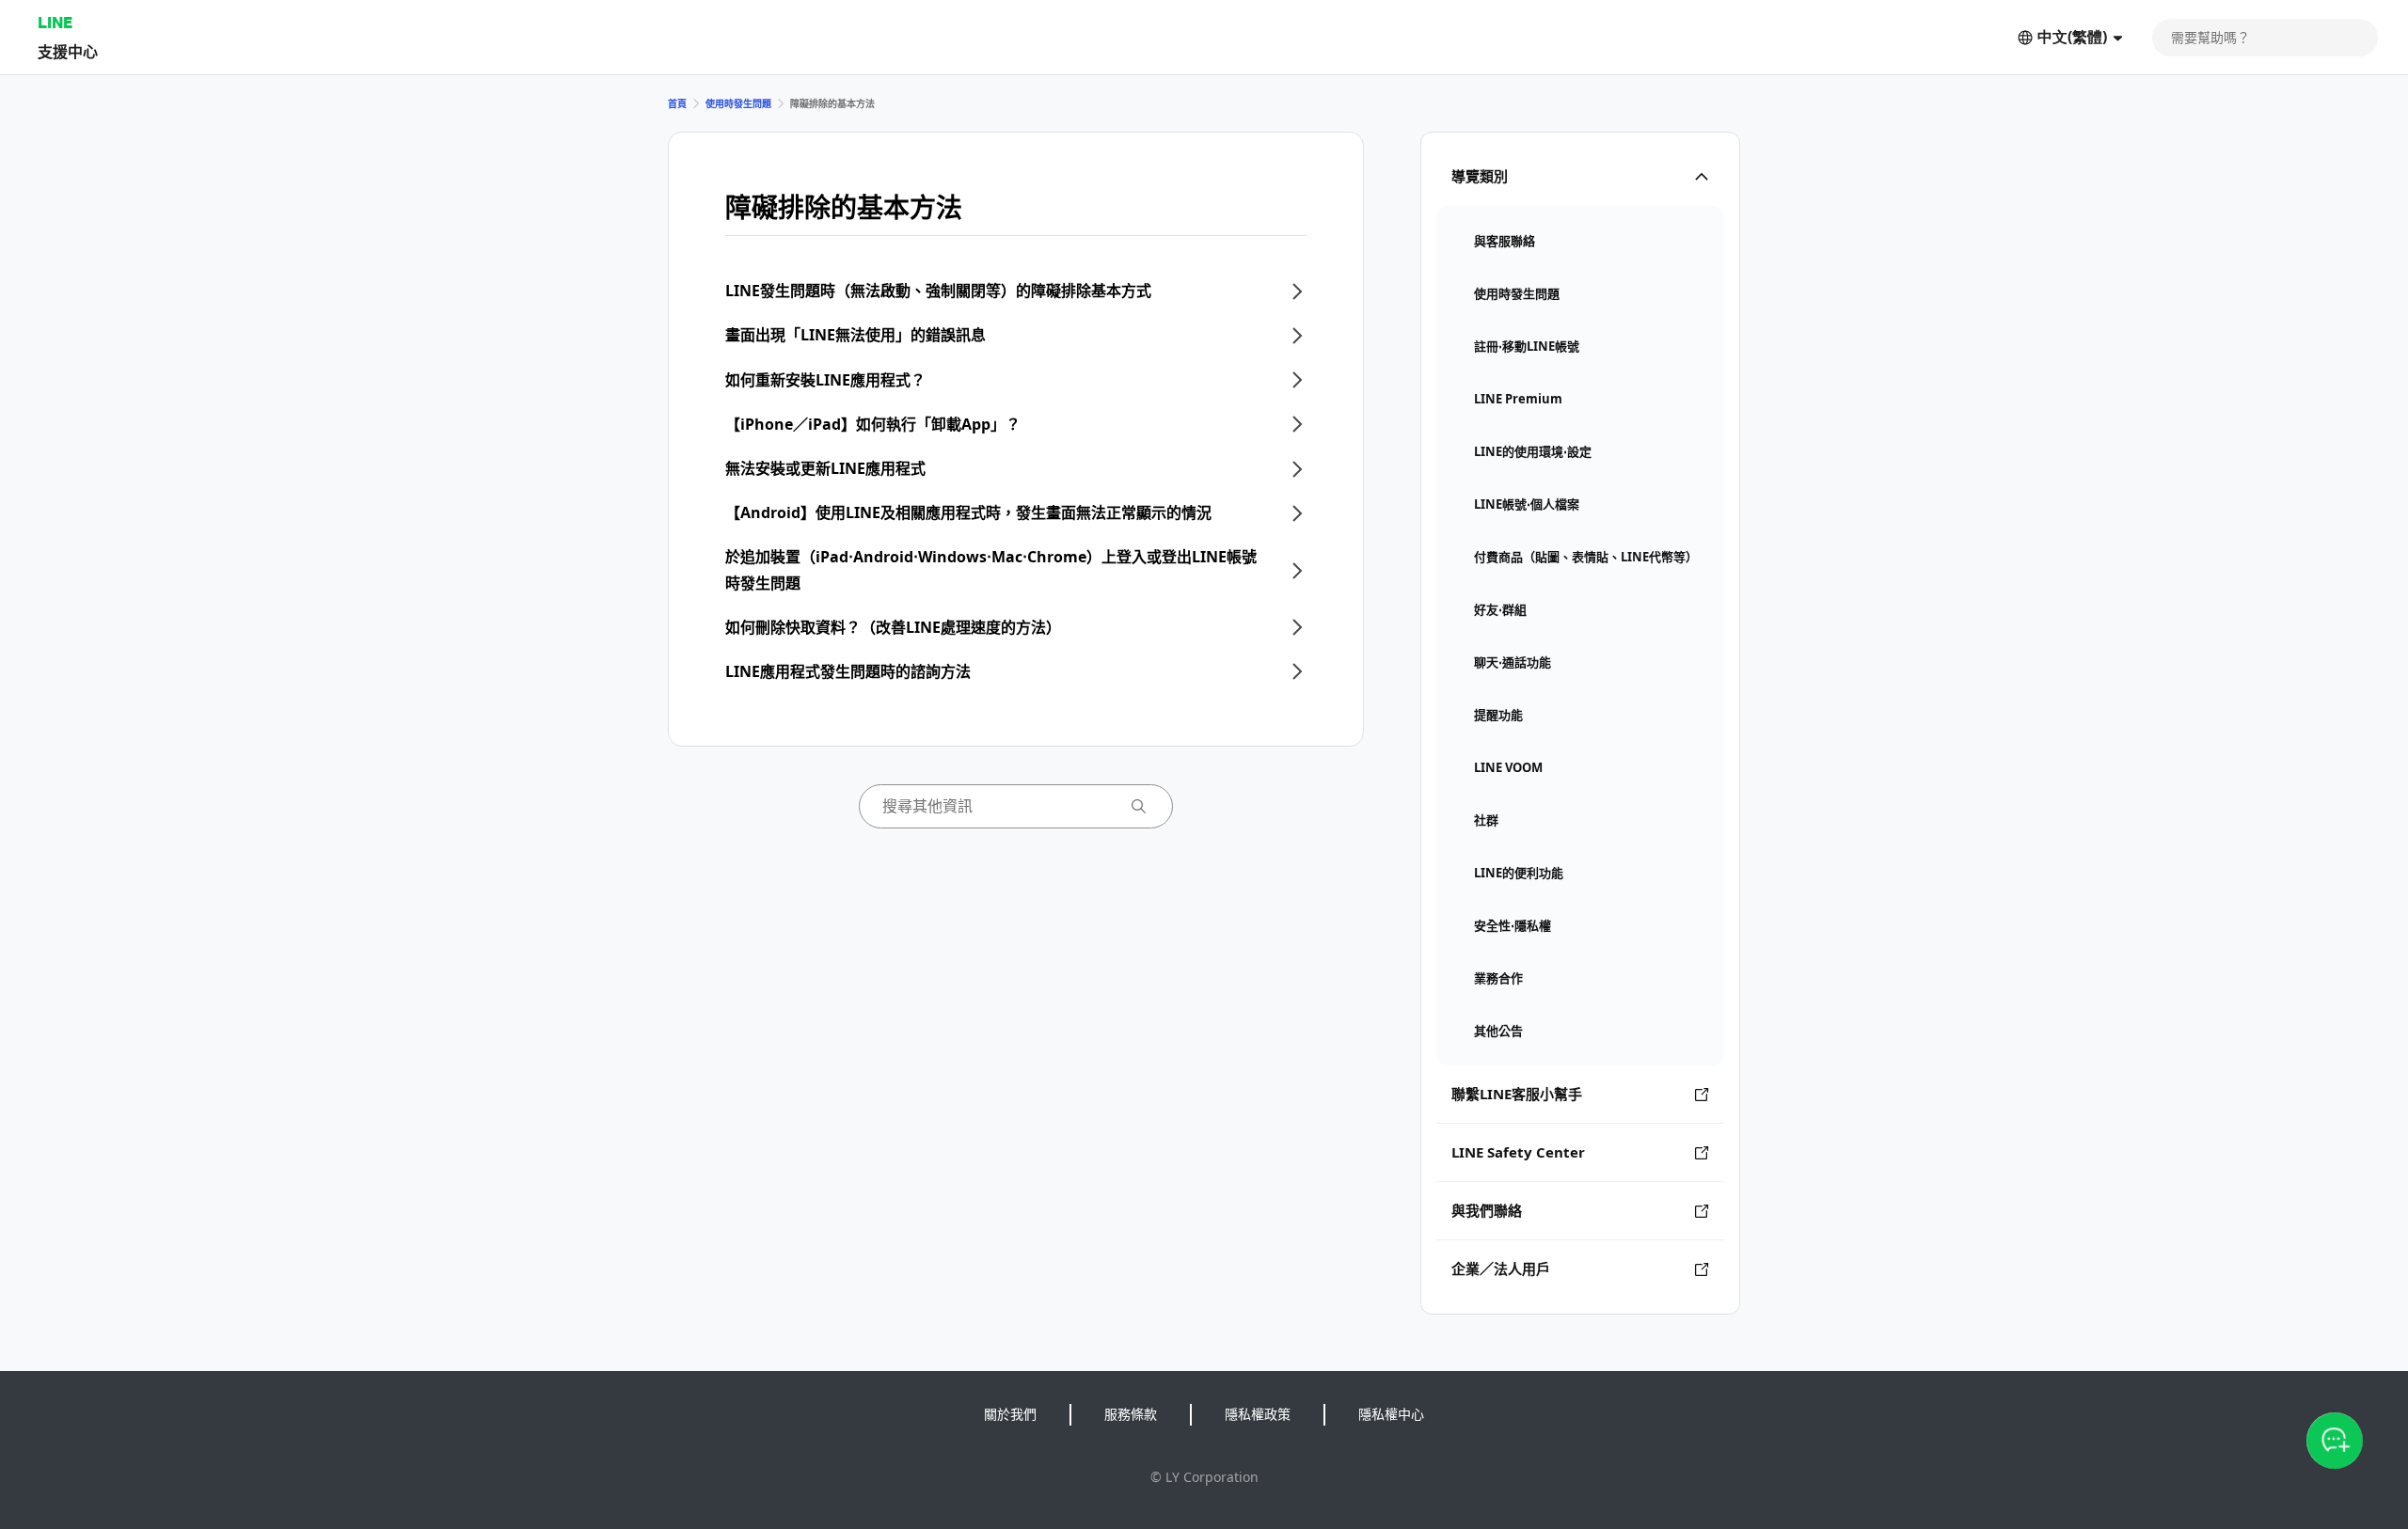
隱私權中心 (1391, 1414)
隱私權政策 (1258, 1414)
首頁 (677, 103)
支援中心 (68, 51)
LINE (55, 22)
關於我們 (1010, 1414)
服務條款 (1131, 1414)
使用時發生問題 (738, 103)
